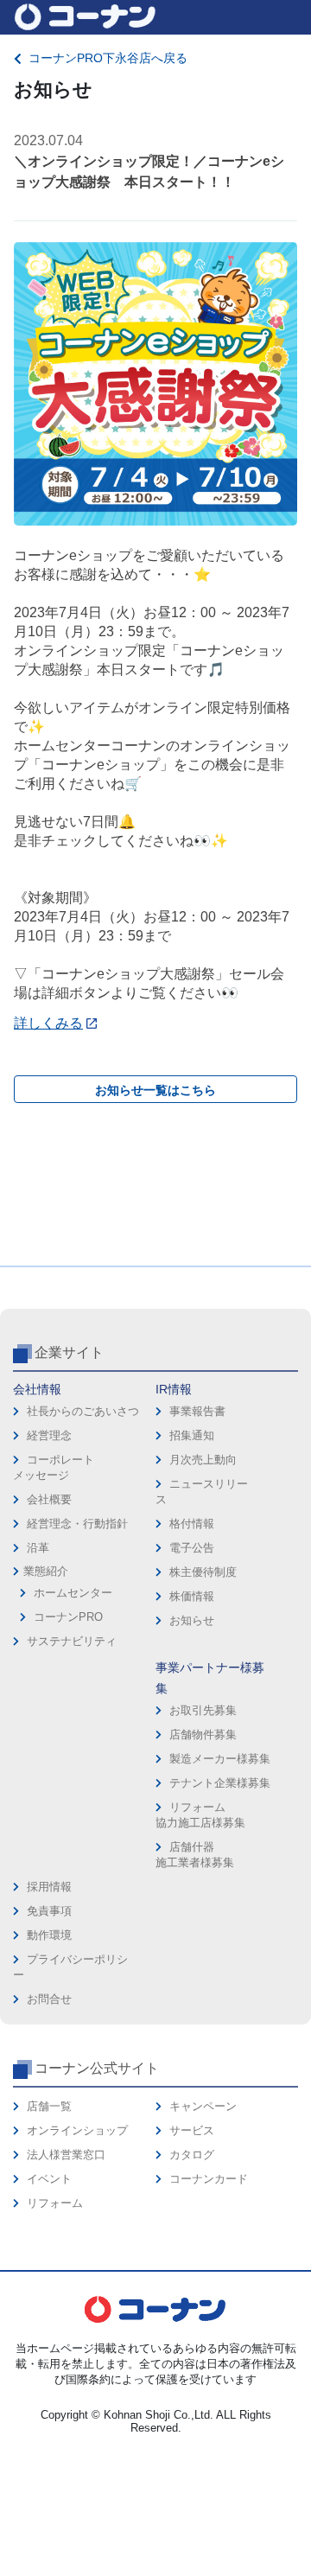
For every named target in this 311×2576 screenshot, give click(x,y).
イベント (49, 2179)
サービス (192, 2130)
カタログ (192, 2155)
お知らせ (192, 1620)
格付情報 (192, 1524)
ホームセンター (73, 1593)
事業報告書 (197, 1411)
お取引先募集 (203, 1710)
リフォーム (55, 2203)
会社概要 (49, 1499)
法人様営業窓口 (66, 2155)
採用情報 (49, 1887)
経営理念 (49, 1435)
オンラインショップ (77, 2130)
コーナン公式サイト (97, 2068)
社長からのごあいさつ (83, 1411)
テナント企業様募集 (220, 1783)
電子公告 (192, 1548)
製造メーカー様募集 (220, 1759)
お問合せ (49, 1999)
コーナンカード (209, 2179)
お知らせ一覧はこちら (155, 1090)
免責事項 (49, 1911)
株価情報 (192, 1596)
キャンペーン (203, 2106)
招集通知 (192, 1435)
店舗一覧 (49, 2106)
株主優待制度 (203, 1572)
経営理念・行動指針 (77, 1524)
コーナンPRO (68, 1617)
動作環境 (49, 1935)
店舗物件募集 (203, 1734)
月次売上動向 (203, 1460)
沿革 (38, 1548)
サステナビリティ (72, 1641)
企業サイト (69, 1352)
